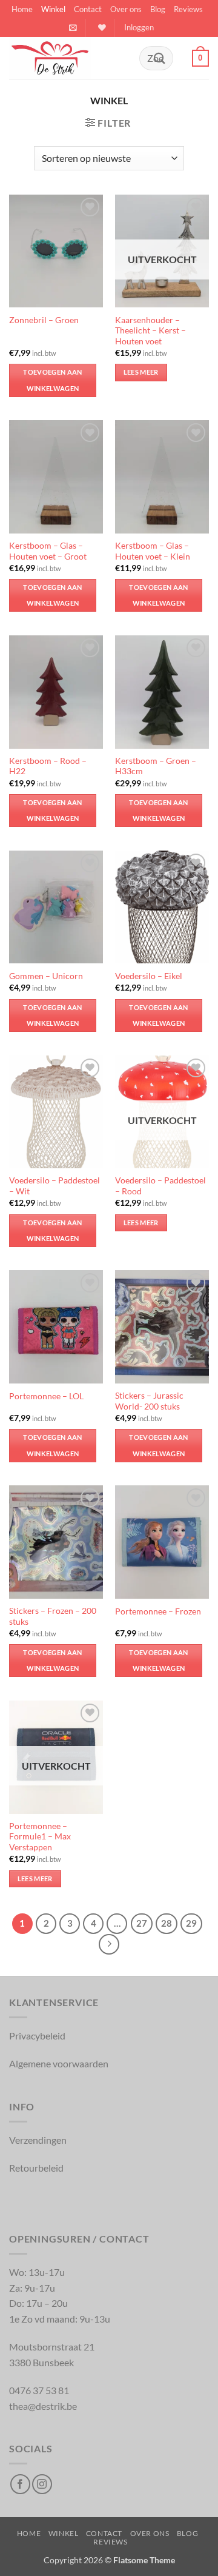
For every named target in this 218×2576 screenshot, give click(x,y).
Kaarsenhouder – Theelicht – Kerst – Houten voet (150, 331)
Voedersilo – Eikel (149, 976)
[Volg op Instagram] (42, 2484)
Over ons (126, 9)
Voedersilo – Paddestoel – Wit (54, 1186)
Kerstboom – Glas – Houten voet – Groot (48, 551)
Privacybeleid (37, 2036)
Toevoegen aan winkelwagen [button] (52, 380)
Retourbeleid (36, 2168)
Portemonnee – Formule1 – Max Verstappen (40, 1837)
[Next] (109, 1944)
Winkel (53, 9)
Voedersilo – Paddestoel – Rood (160, 1186)
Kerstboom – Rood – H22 (48, 766)
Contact (88, 9)
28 (167, 1923)
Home (22, 9)
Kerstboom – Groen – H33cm (156, 766)
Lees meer (141, 372)
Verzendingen (38, 2140)
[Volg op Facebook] (20, 2484)
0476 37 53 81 (39, 2390)
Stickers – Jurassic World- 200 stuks (149, 1401)
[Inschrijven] (159, 58)
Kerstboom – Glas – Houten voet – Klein (153, 551)
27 (142, 1923)
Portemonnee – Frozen (158, 1611)
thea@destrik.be (43, 2406)
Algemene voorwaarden (59, 2063)
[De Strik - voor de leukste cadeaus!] (70, 58)
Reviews (188, 9)
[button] (73, 28)
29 (191, 1923)
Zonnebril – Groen (44, 320)
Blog (158, 9)
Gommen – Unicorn (46, 976)
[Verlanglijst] (101, 28)
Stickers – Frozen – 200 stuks (53, 1616)
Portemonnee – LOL (46, 1396)
